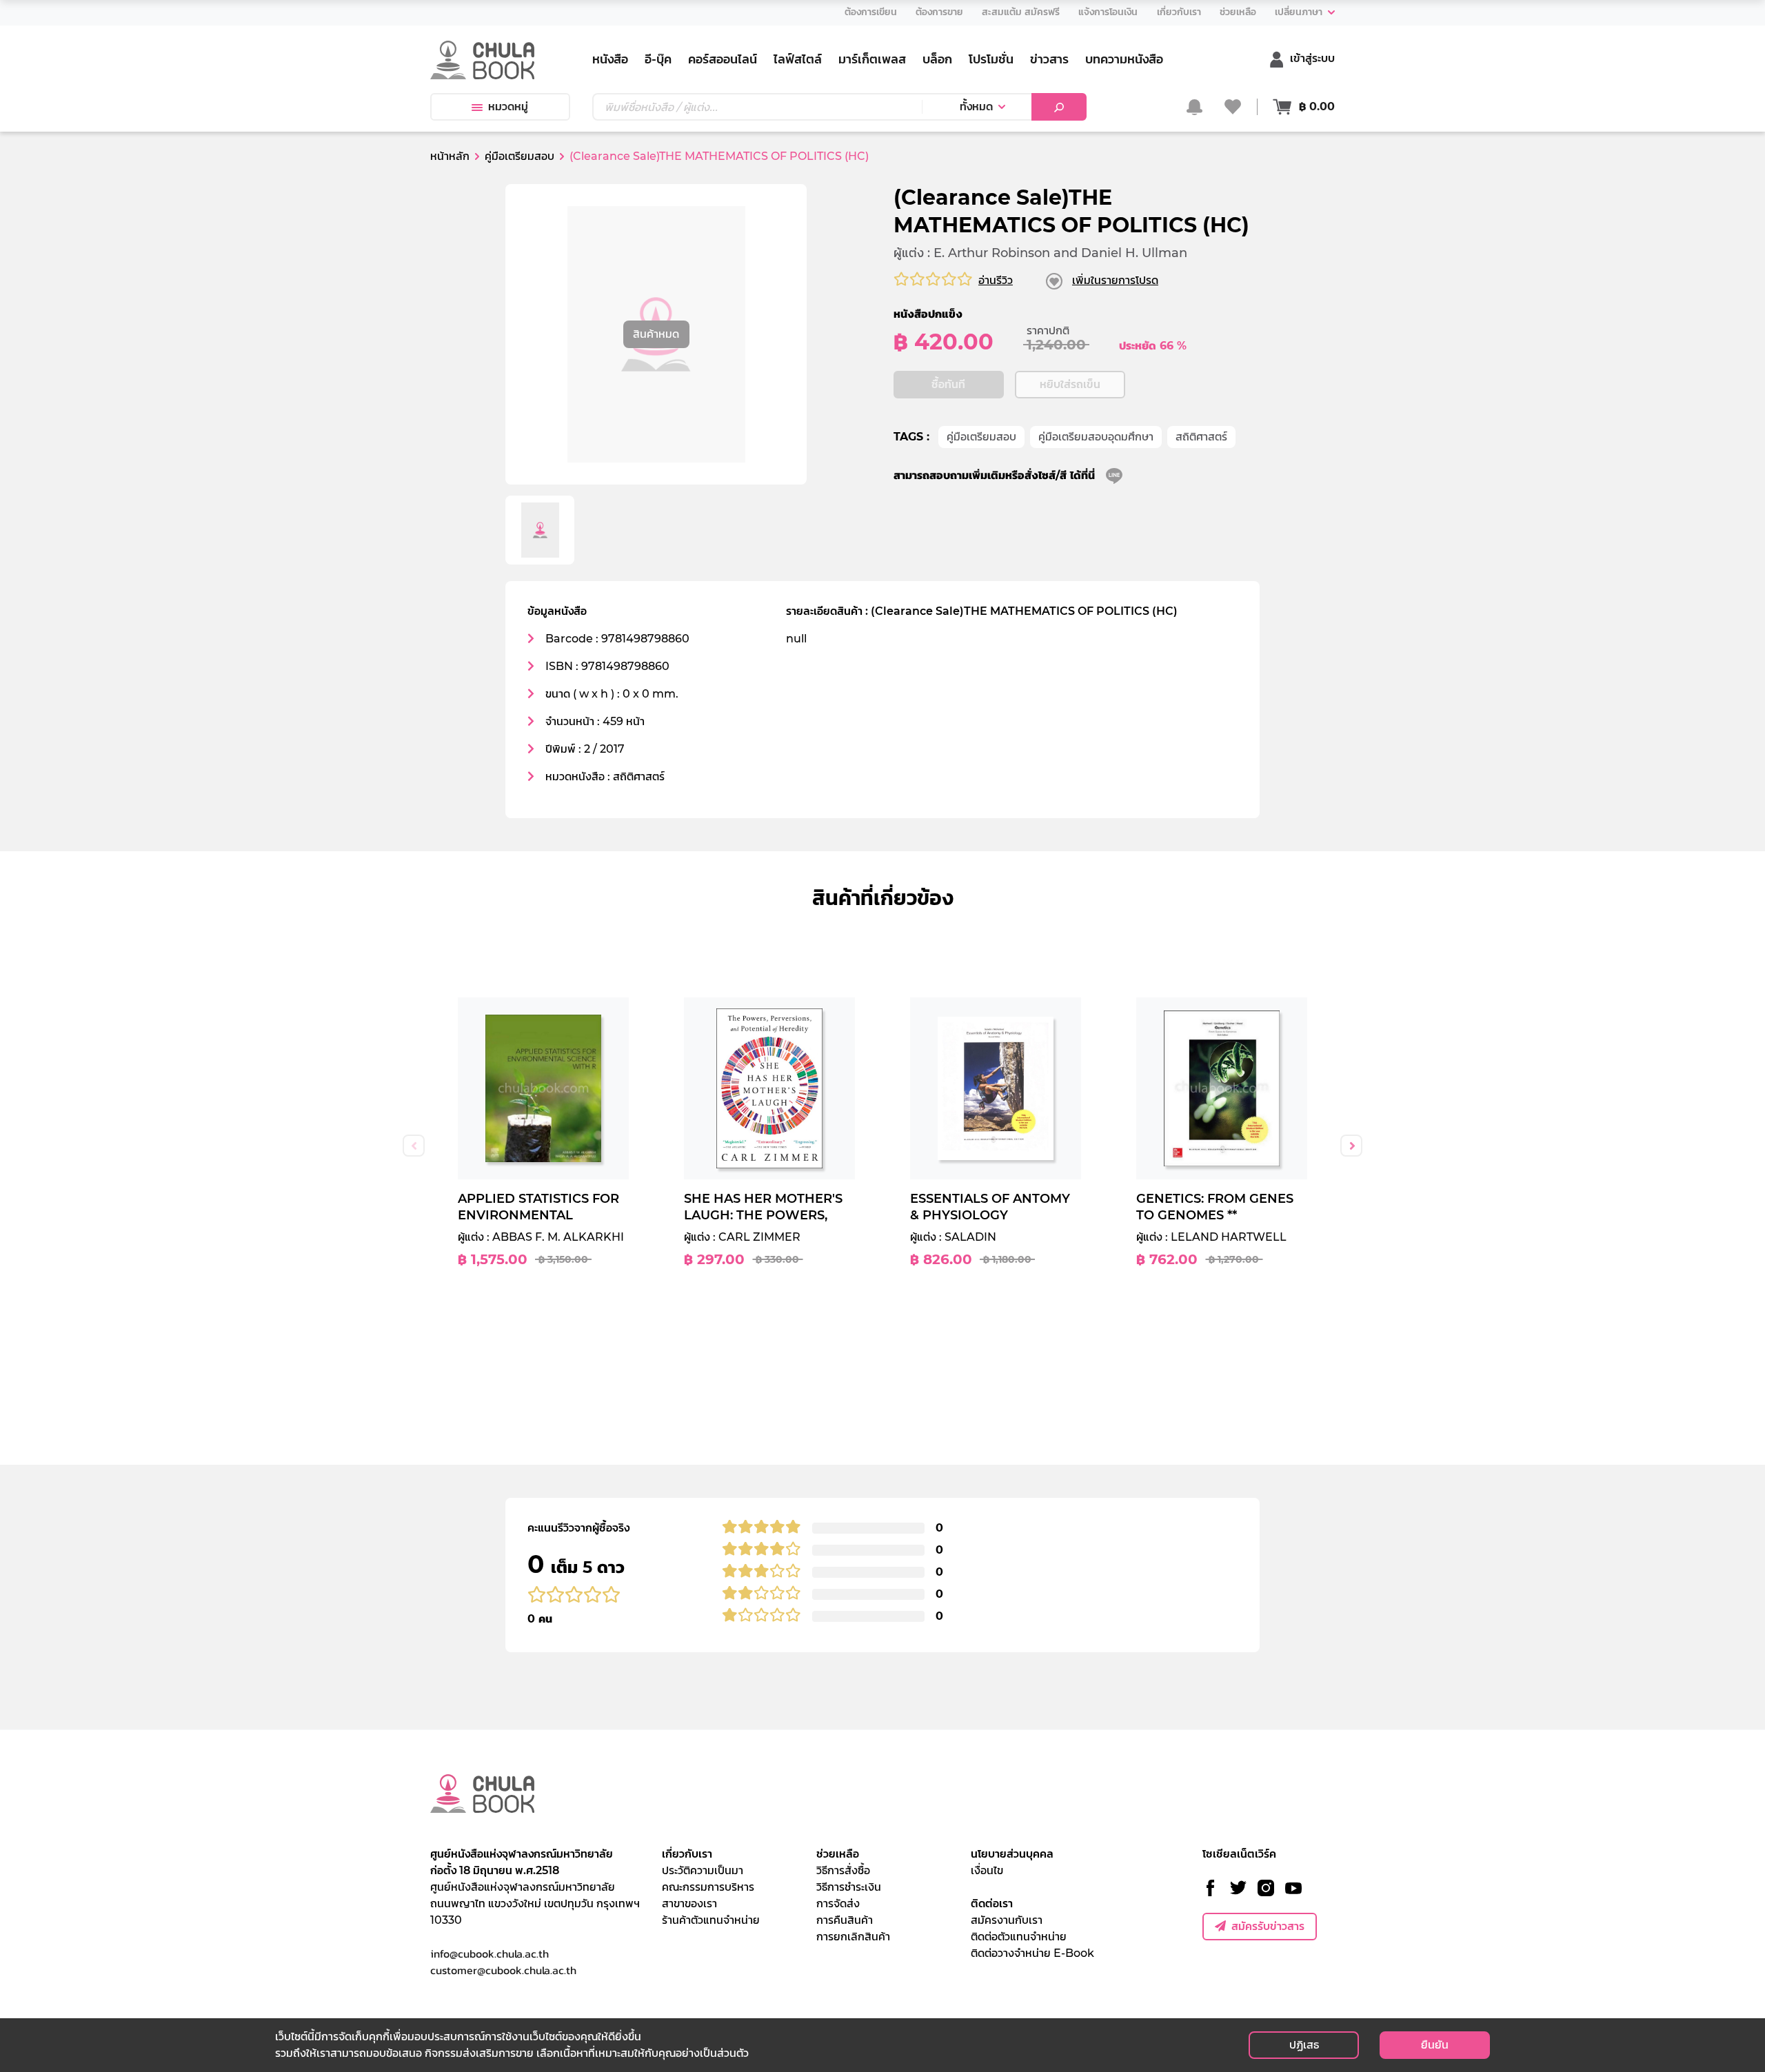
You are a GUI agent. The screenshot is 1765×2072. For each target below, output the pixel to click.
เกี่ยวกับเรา (687, 1854)
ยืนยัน (1435, 2045)
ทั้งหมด (976, 106)
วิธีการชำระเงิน (849, 1887)
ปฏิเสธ (1304, 2045)
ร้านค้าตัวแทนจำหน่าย (711, 1920)
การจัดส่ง (838, 1903)
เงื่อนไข (987, 1870)
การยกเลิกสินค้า (853, 1937)
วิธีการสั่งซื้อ (843, 1870)
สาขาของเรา (689, 1903)
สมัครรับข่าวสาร (1268, 1926)
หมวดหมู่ (508, 106)
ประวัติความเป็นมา (703, 1870)
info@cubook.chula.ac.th (490, 1953)
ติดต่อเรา (992, 1903)
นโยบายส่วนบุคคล (1012, 1854)
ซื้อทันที (948, 384)
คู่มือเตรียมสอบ (981, 437)
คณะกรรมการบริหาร (708, 1887)
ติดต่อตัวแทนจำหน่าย (1019, 1937)
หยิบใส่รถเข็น (1070, 384)
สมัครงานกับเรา (1007, 1920)
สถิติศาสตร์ (1201, 437)
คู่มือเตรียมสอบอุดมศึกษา (1096, 437)
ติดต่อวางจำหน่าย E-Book (1032, 1953)
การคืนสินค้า (845, 1920)
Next (1351, 1146)
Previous (414, 1146)
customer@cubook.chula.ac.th (503, 1970)
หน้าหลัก (450, 156)
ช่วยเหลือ (838, 1854)
